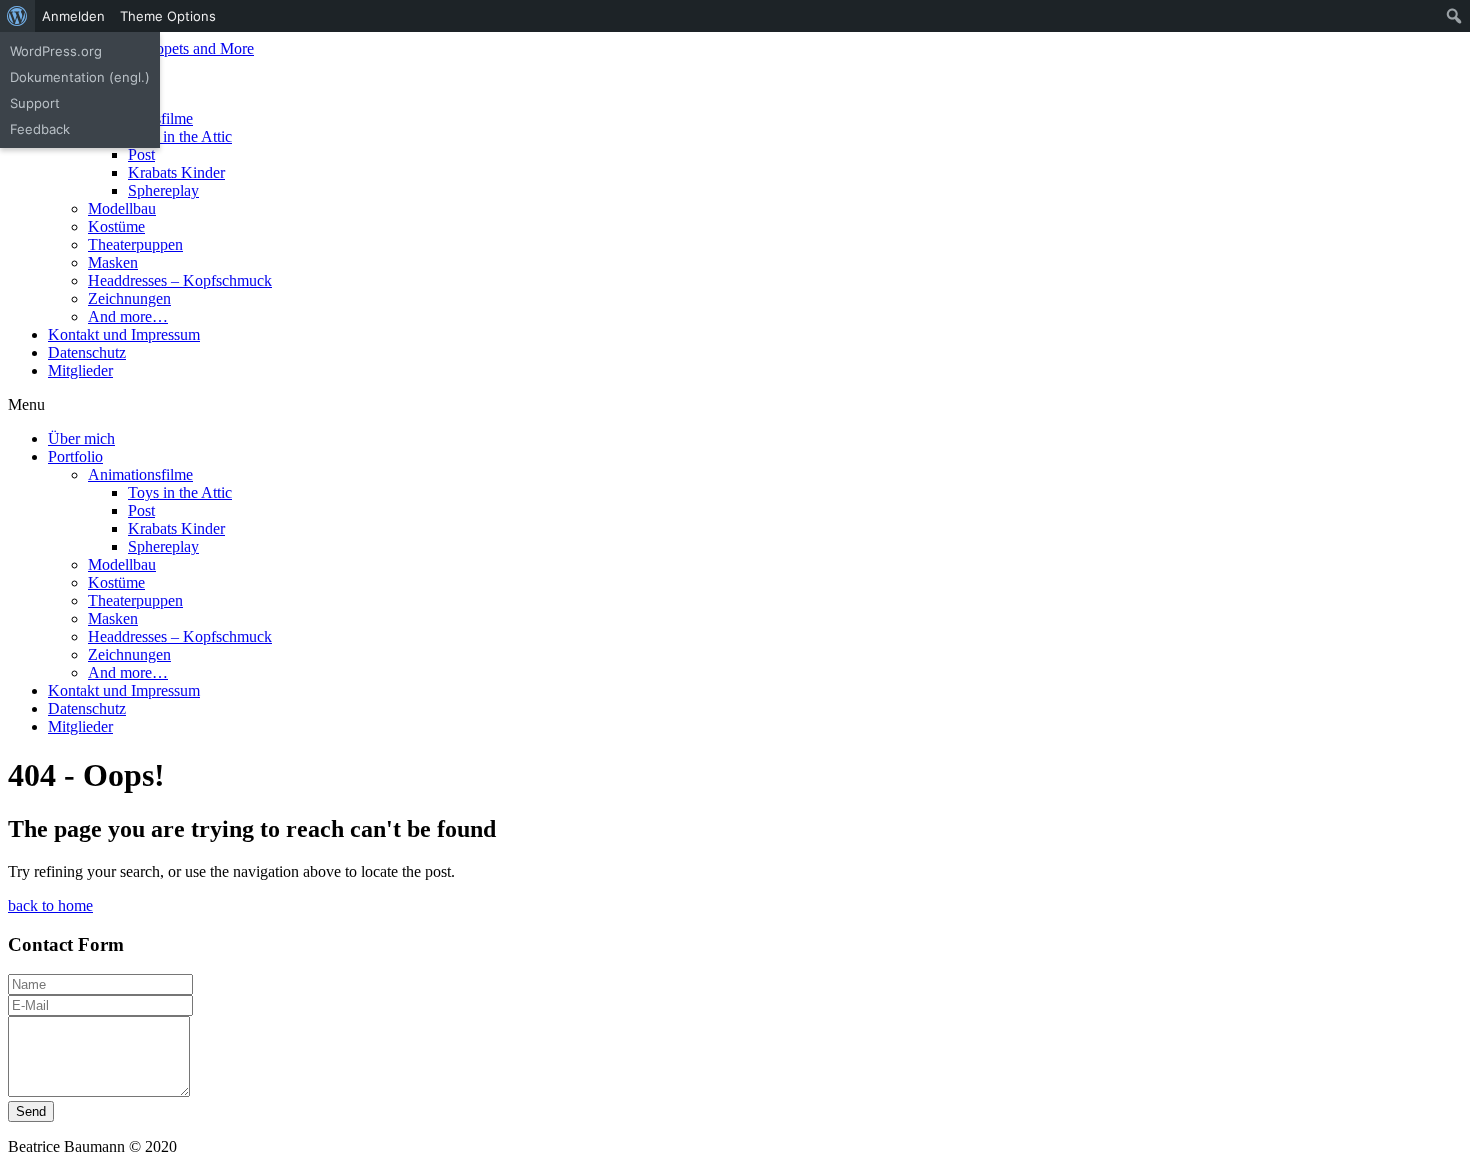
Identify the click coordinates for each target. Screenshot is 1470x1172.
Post (141, 154)
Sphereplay (163, 190)
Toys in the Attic (180, 136)
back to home (50, 905)
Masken (113, 262)
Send (31, 1111)
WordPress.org (56, 51)
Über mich (81, 438)
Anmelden (73, 16)
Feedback (40, 129)
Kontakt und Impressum (124, 334)
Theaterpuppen (135, 244)
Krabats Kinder (176, 172)
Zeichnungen (129, 298)
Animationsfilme (140, 474)
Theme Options (168, 16)
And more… (128, 316)
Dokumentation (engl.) (80, 77)
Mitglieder (80, 370)
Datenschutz (87, 352)
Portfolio (75, 456)
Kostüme (116, 226)
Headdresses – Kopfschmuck (180, 280)
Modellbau (122, 208)
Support (35, 103)
